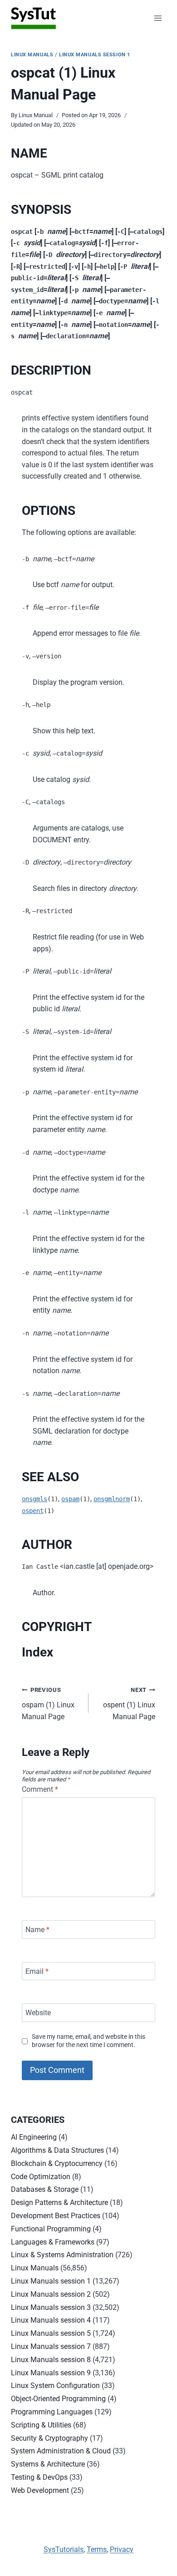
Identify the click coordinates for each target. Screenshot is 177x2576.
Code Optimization (41, 2177)
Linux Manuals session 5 (51, 2333)
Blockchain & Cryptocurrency (57, 2163)
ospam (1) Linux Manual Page (48, 1703)
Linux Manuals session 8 (51, 2360)
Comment (40, 1789)
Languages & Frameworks (53, 2242)
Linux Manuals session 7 (51, 2346)
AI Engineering (34, 2137)
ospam (70, 1499)
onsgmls (34, 1499)
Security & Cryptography (49, 2438)
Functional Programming (51, 2229)
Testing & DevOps (39, 2477)
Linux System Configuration (55, 2386)
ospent (33, 1511)
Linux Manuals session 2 (51, 2294)
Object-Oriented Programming (58, 2399)
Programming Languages (52, 2412)
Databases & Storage (45, 2189)
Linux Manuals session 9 (51, 2373)
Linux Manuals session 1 (95, 55)
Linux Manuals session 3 (51, 2307)
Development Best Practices (56, 2216)
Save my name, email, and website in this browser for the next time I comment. (88, 2041)
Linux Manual (36, 115)
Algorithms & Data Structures (57, 2150)
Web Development (40, 2490)
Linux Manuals (32, 55)
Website (38, 2013)
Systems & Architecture (48, 2464)
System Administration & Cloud (61, 2451)
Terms (97, 2549)
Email (37, 1971)
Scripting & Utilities (41, 2425)
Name (37, 1930)
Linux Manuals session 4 (51, 2320)
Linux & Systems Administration (62, 2255)
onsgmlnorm (112, 1499)
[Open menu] (158, 18)
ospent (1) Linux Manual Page (129, 1703)
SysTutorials (64, 2549)
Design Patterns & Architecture (59, 2203)
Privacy (122, 2549)
